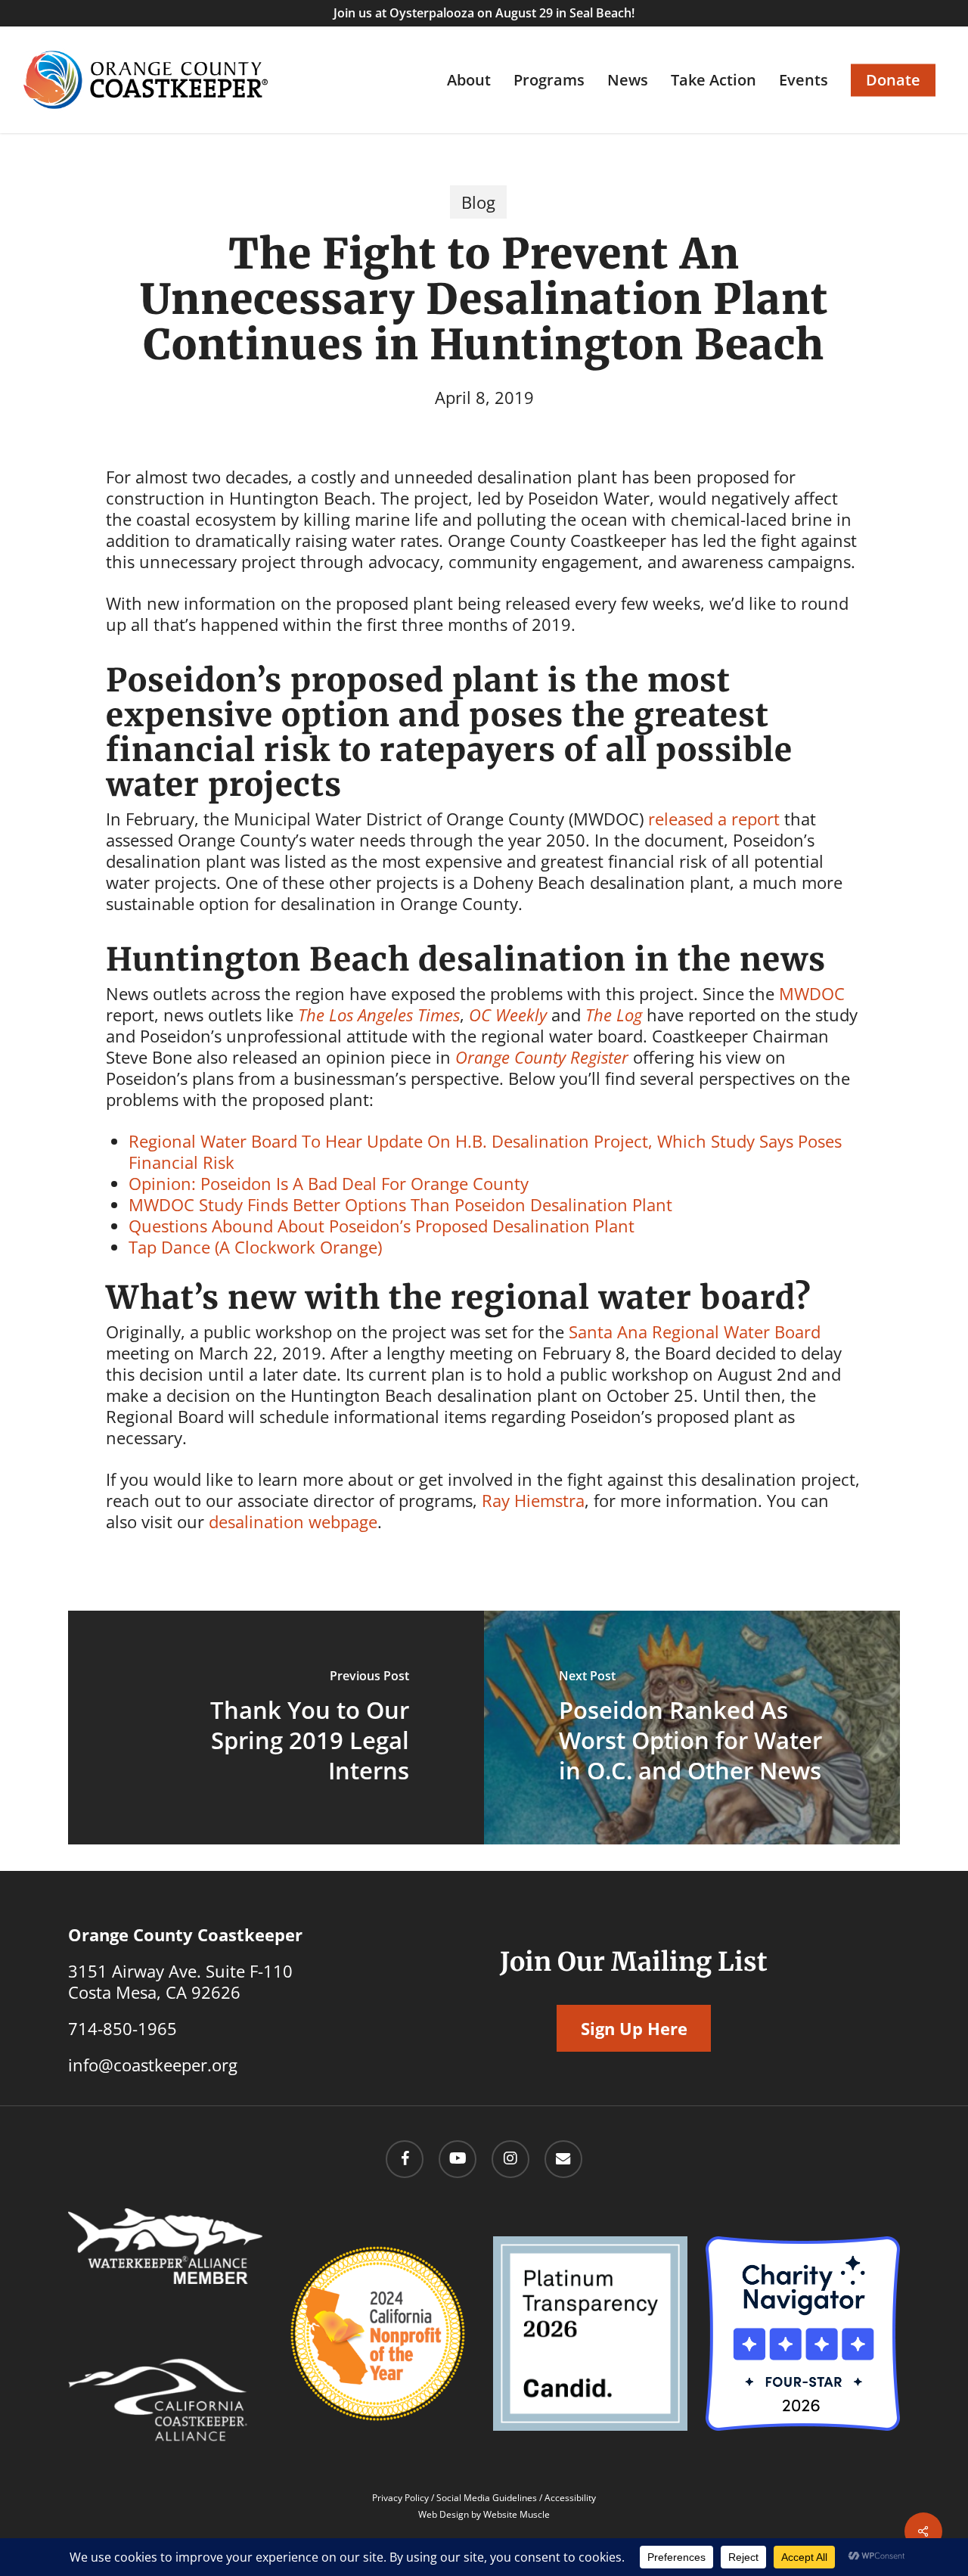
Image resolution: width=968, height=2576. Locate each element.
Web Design (444, 2514)
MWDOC (812, 993)
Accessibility (570, 2498)
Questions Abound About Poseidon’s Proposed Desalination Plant (382, 1226)
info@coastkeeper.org (153, 2065)
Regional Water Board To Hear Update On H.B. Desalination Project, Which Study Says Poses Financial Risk (485, 1151)
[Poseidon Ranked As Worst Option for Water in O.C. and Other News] (692, 1728)
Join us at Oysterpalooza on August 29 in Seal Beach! (484, 13)
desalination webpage (293, 1521)
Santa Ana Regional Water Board (695, 1332)
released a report (714, 819)
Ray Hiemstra (533, 1500)
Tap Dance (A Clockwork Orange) (255, 1247)
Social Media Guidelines (487, 2498)
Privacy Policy (400, 2498)
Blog (478, 202)
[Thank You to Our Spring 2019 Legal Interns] (276, 1728)
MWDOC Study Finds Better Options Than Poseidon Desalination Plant (400, 1204)
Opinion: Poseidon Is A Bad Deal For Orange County (329, 1183)
